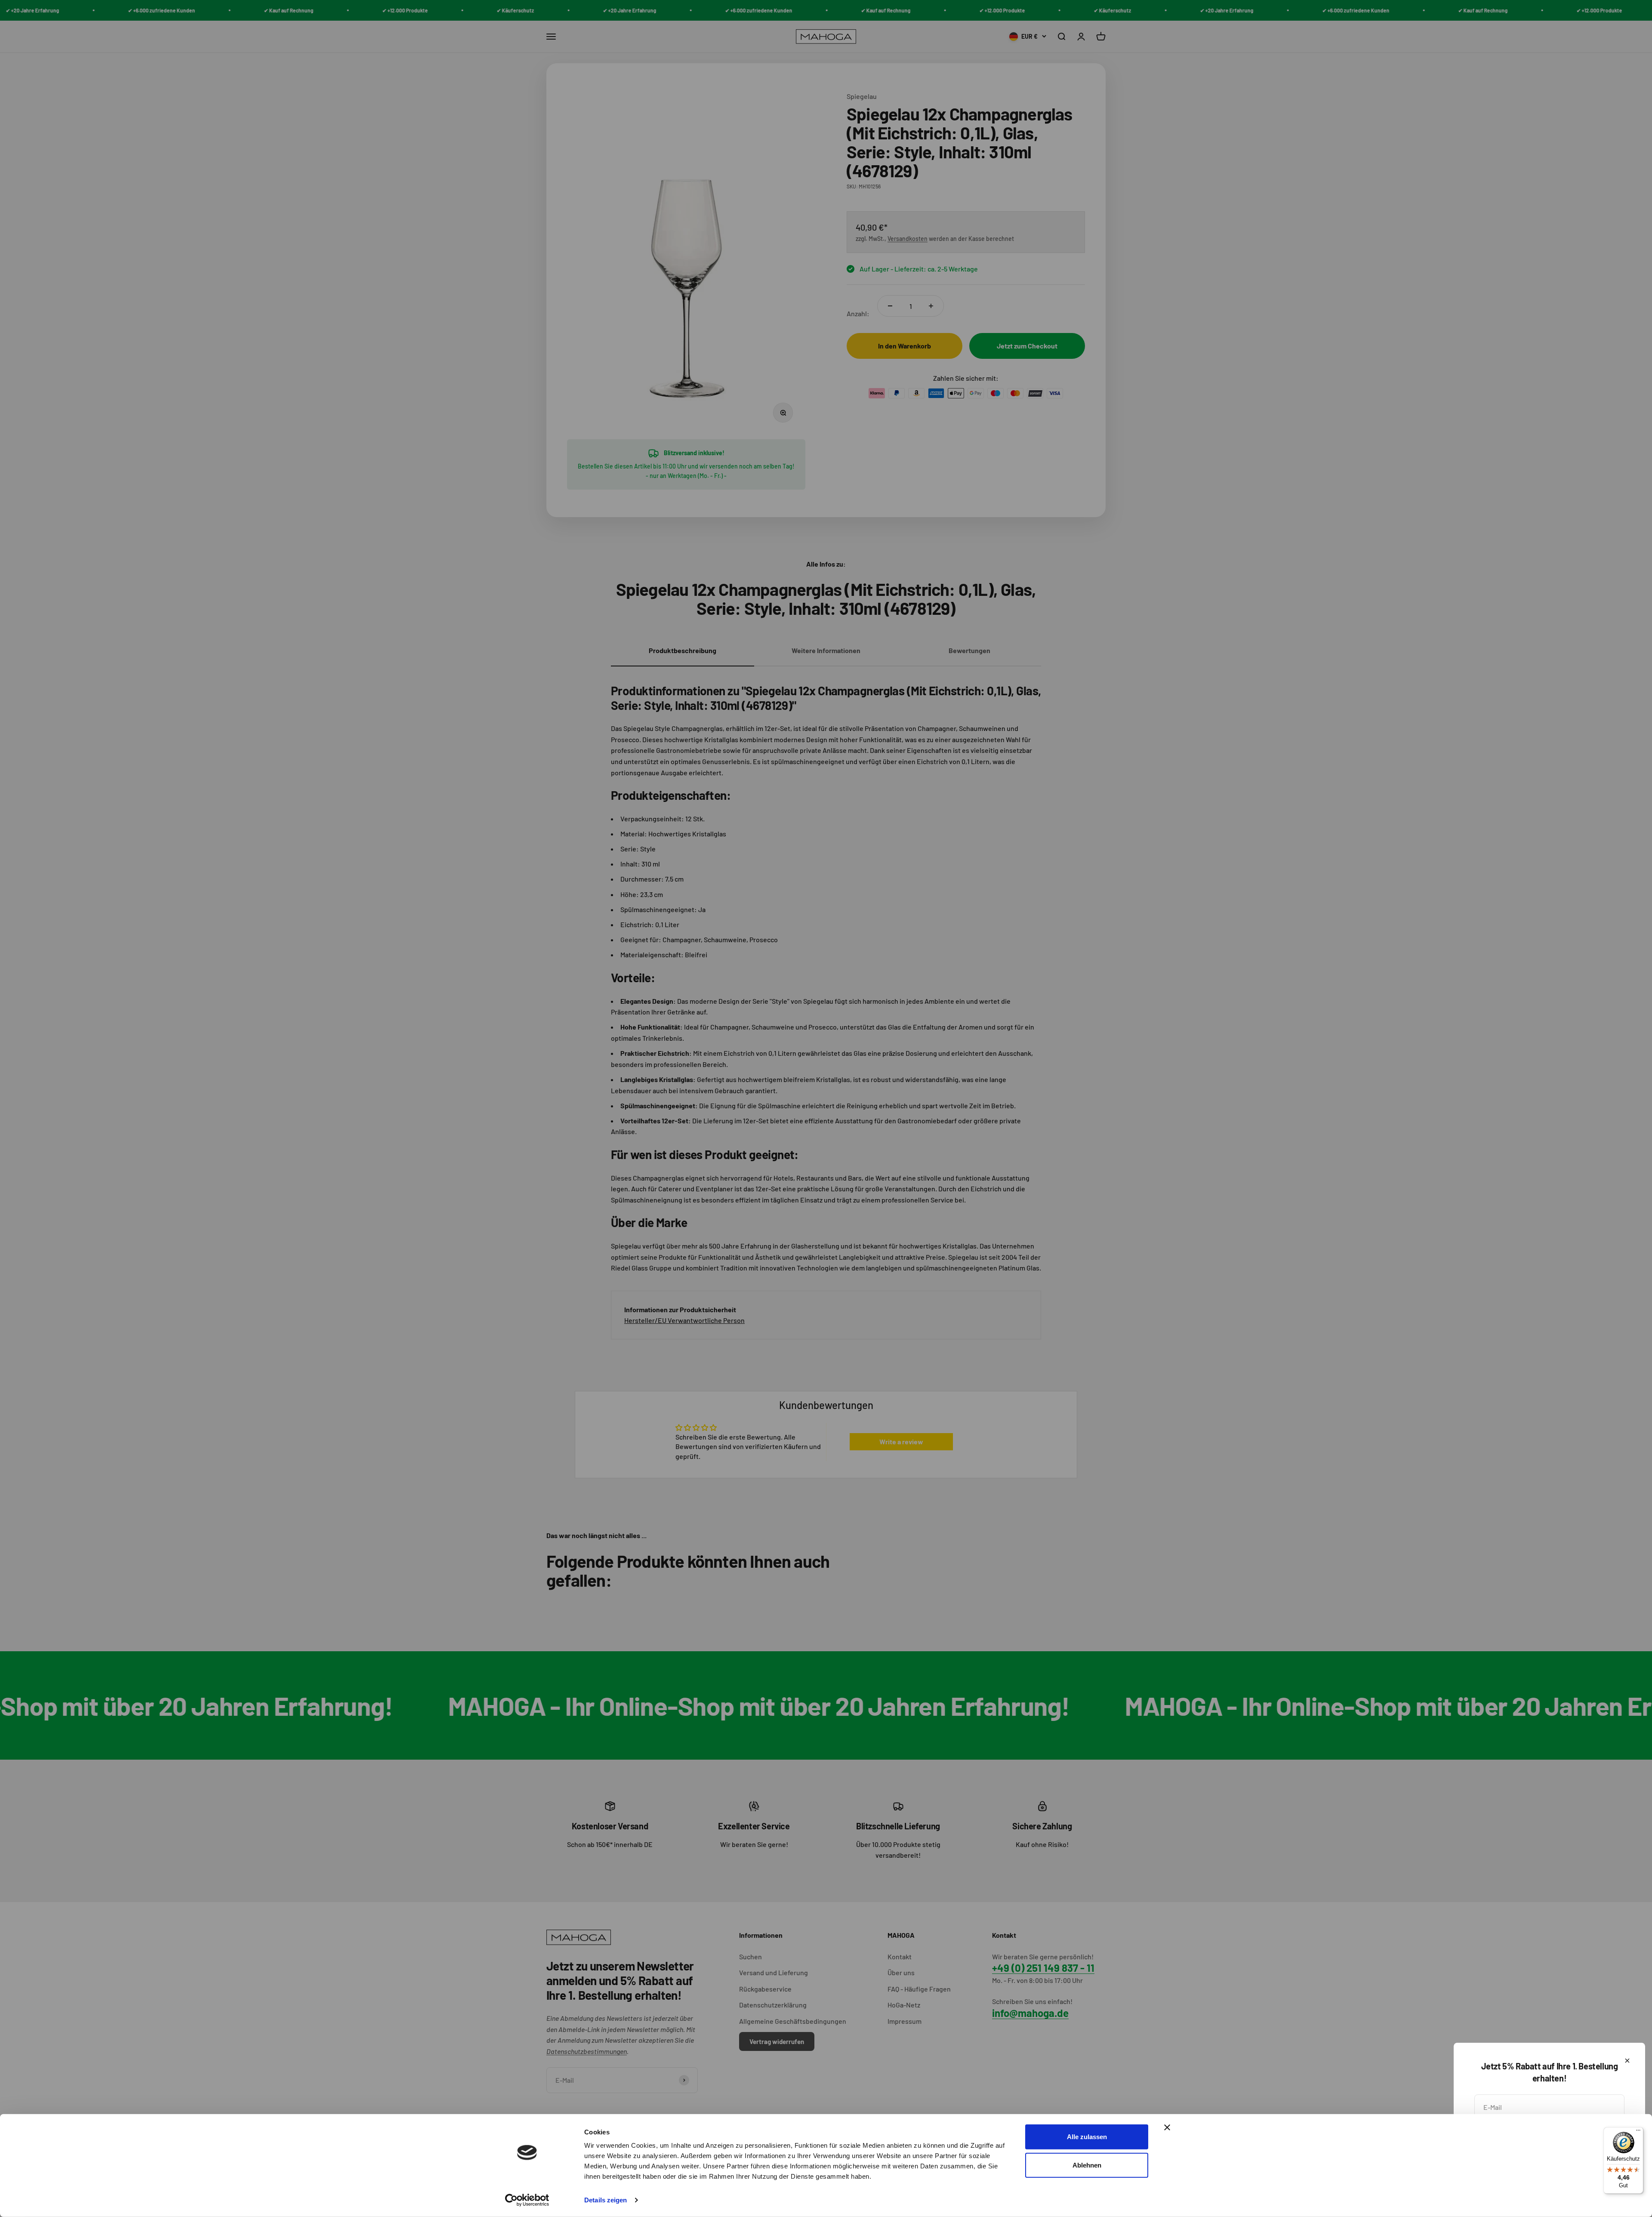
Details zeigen (606, 2200)
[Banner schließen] (1167, 2128)
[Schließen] (1627, 2061)
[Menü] (1638, 2132)
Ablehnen (1087, 2165)
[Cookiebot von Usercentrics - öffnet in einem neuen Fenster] (527, 2200)
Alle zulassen (1087, 2137)
